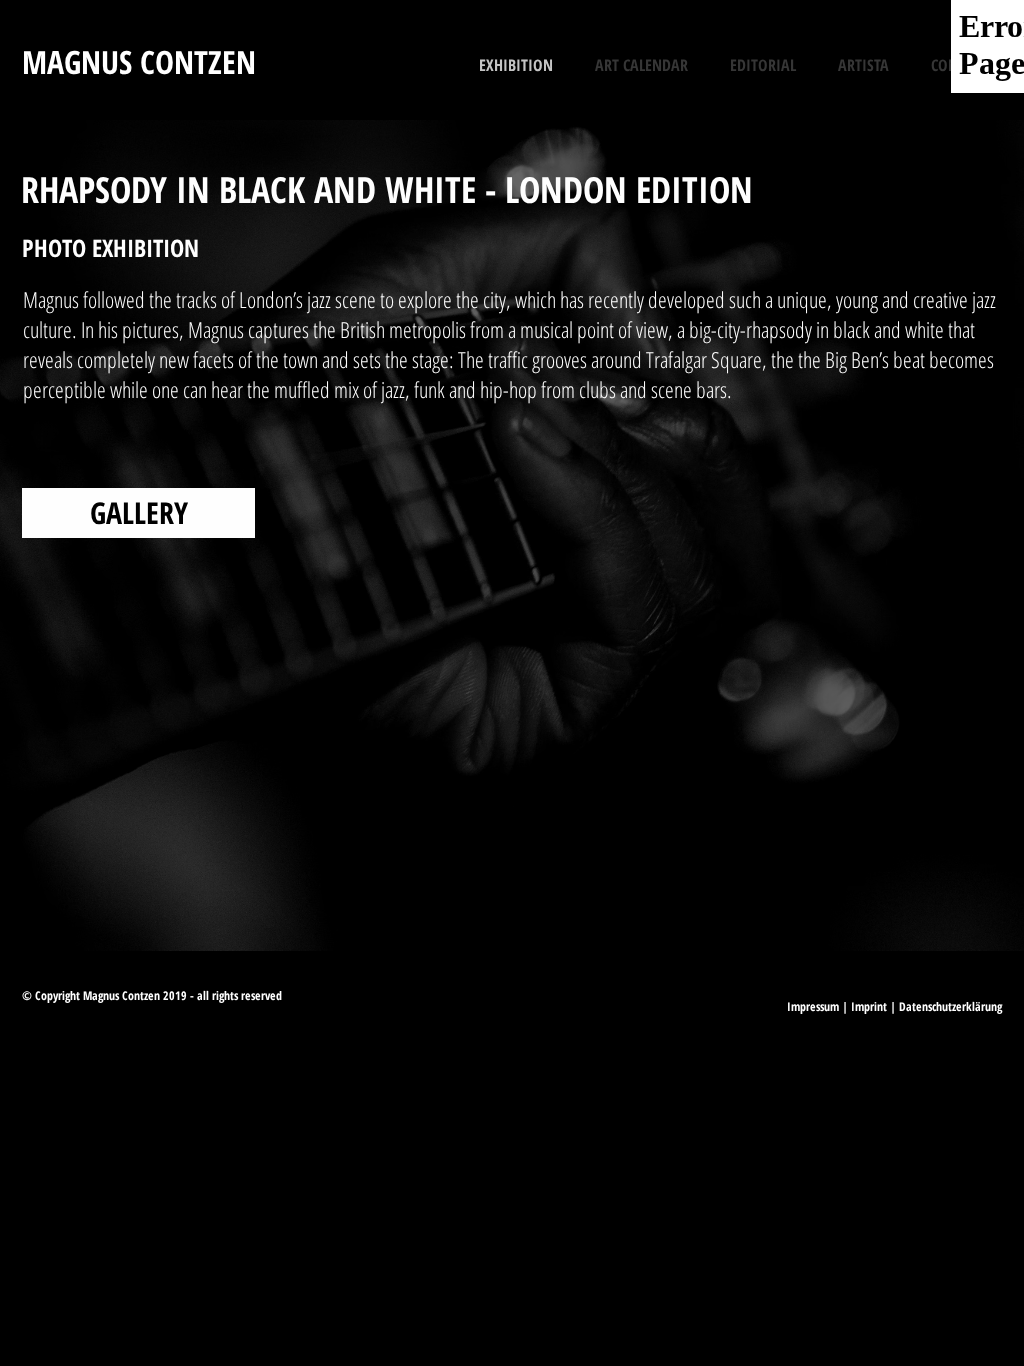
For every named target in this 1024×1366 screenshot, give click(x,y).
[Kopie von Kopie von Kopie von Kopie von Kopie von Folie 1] (539, 901)
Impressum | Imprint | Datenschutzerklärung (894, 1006)
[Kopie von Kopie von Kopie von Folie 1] (521, 901)
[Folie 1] (467, 901)
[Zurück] (112, 536)
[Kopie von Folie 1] (503, 901)
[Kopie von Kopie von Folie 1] (485, 901)
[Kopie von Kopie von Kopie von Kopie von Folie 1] (557, 901)
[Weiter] (911, 536)
